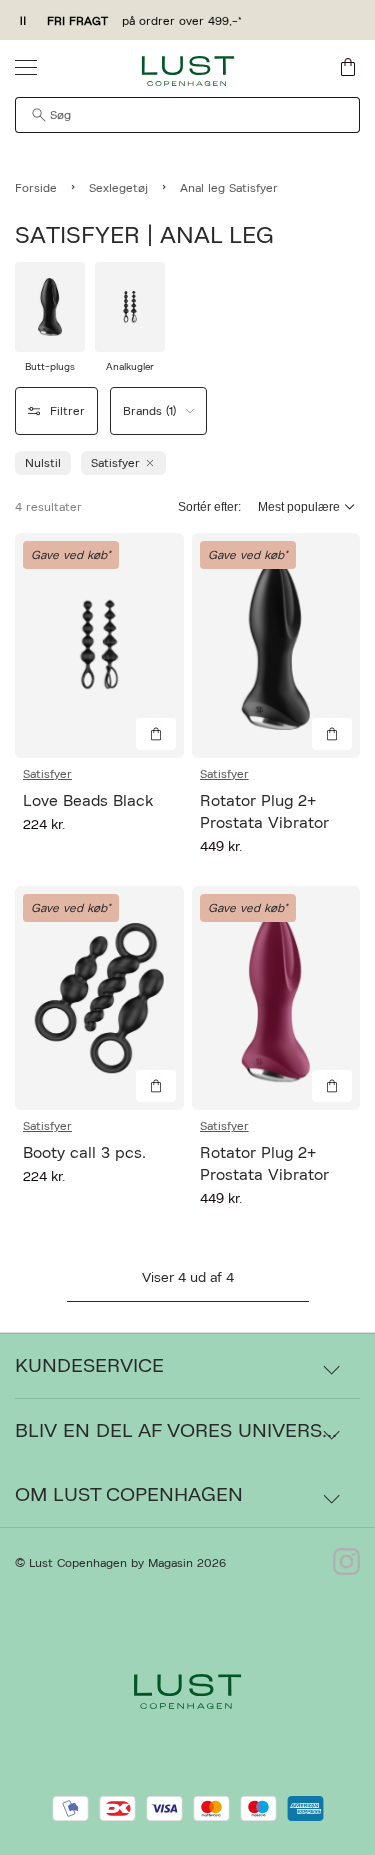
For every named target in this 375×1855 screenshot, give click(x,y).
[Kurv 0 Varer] (348, 67)
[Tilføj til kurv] (156, 734)
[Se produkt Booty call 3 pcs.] (99, 998)
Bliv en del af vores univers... (176, 1431)
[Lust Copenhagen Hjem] (187, 71)
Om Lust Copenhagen (129, 1495)
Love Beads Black (88, 801)
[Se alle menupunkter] (26, 67)
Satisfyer (47, 774)
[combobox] (187, 115)
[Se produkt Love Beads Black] (99, 645)
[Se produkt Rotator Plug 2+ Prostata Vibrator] (276, 645)
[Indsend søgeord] (39, 115)
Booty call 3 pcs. (84, 1153)
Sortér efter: (209, 507)
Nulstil (43, 463)
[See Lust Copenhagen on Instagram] (346, 1563)
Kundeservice (89, 1366)
